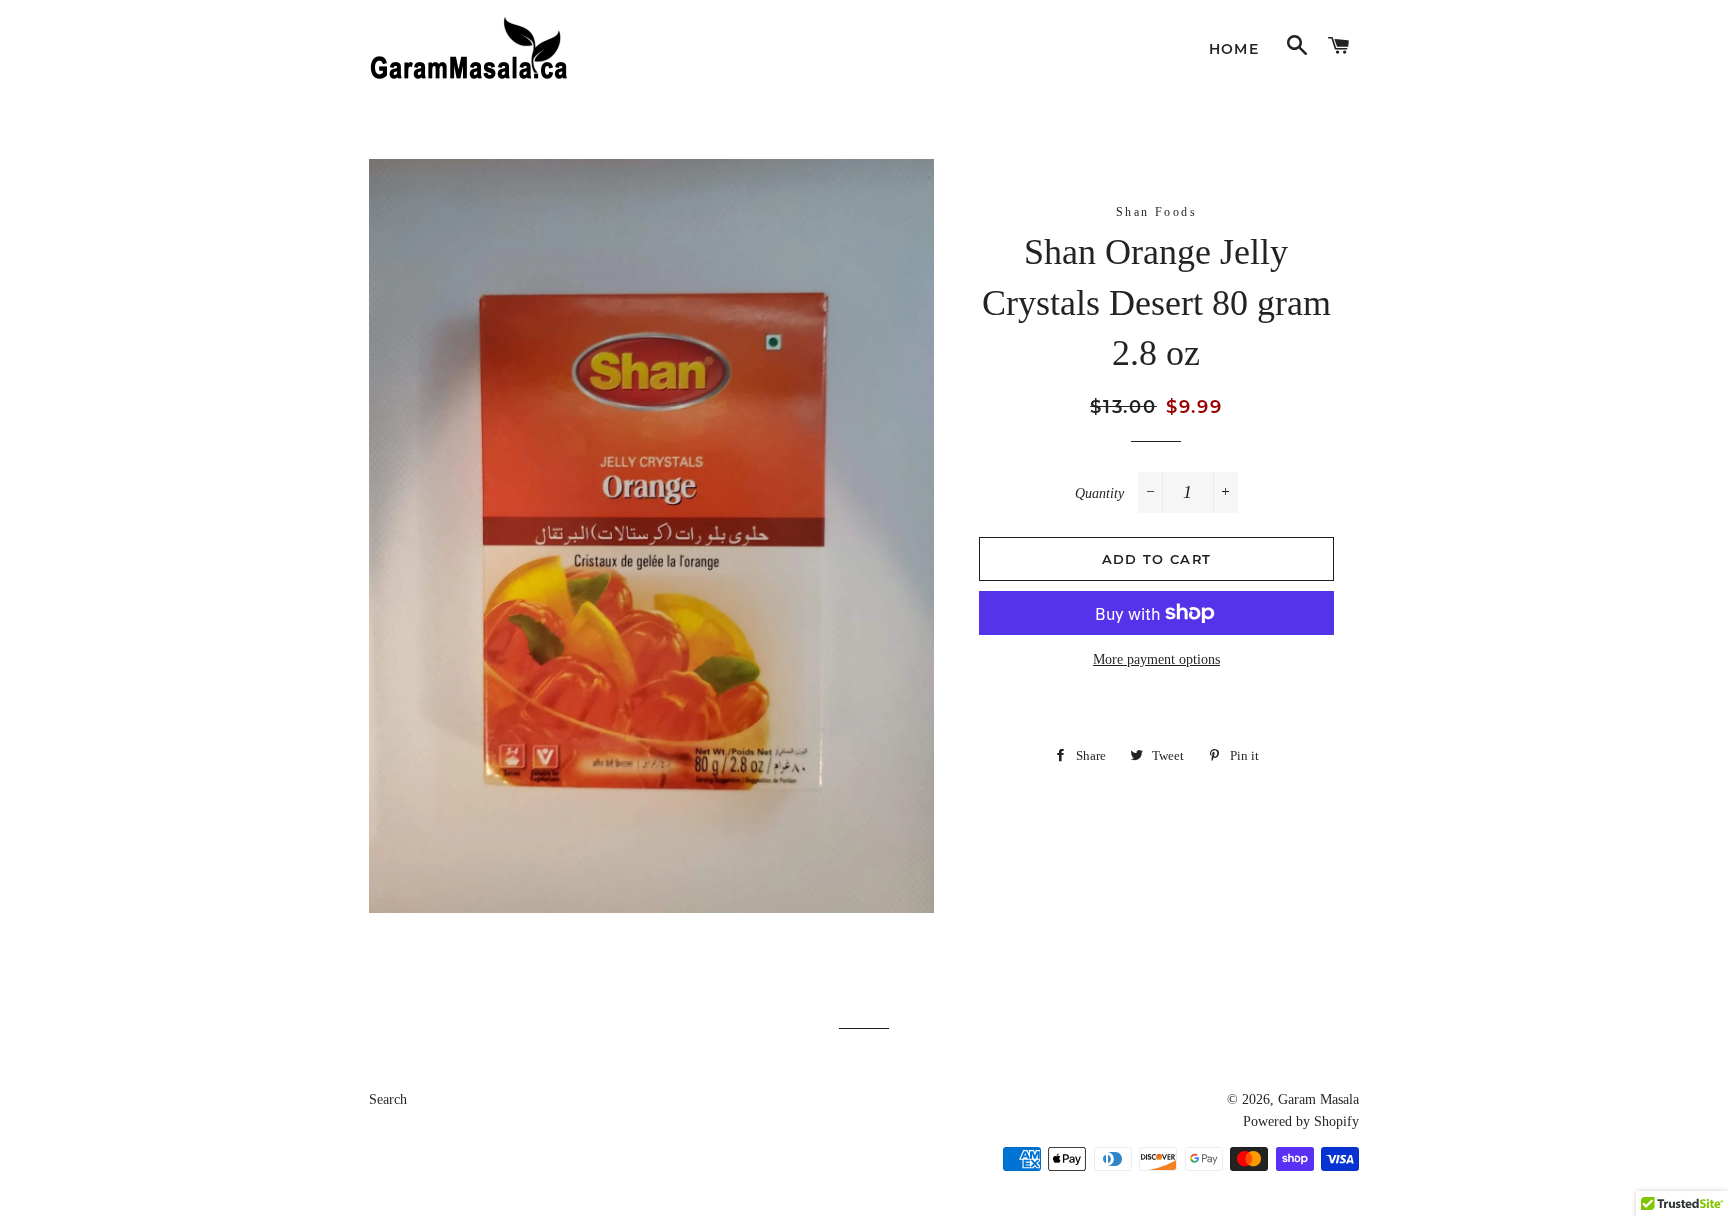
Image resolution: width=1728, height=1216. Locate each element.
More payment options (1156, 659)
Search (388, 1099)
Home (1234, 49)
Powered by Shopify (1301, 1121)
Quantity (1099, 493)
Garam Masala (1318, 1099)
